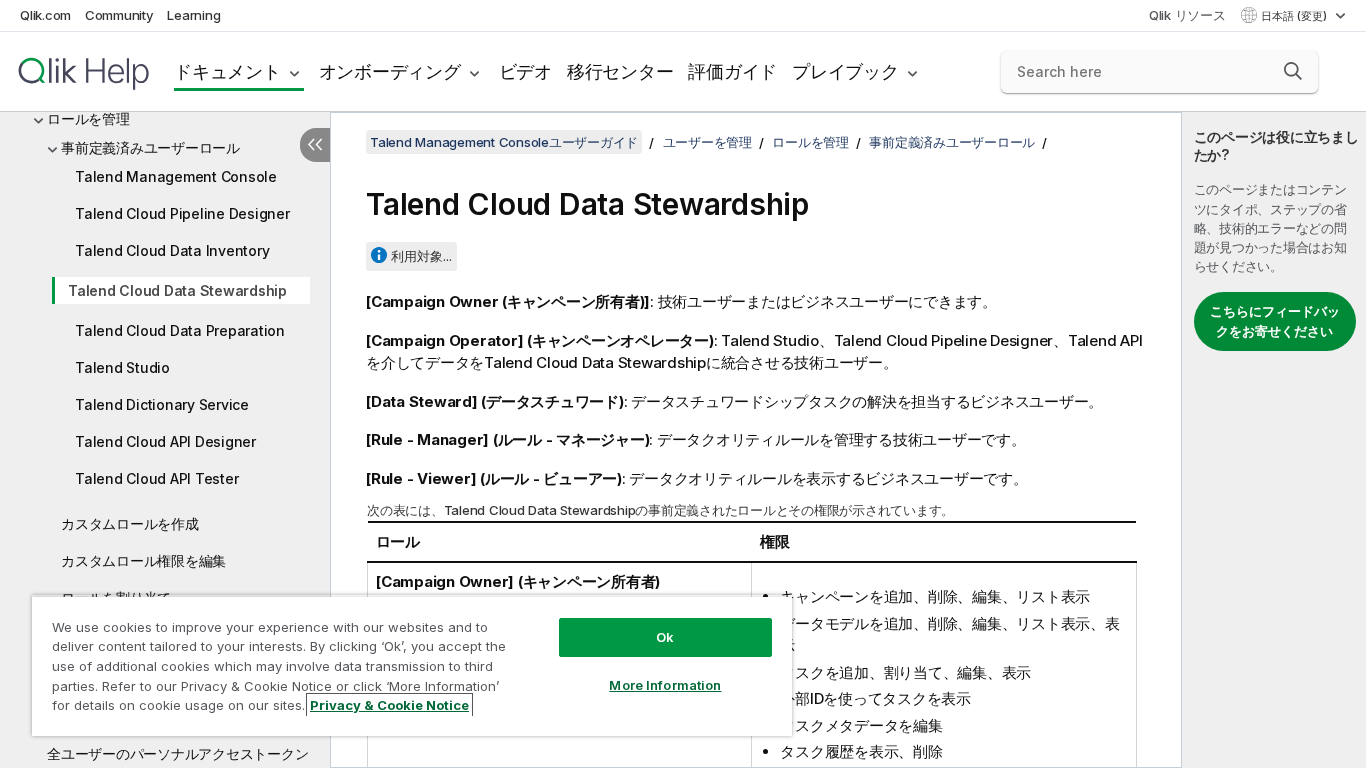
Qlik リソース (1187, 15)
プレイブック (845, 71)
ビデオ (525, 71)
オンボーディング (390, 71)
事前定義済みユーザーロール (150, 147)
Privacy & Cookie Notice (389, 705)
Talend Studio (122, 367)
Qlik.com (45, 15)
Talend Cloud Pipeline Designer (182, 213)
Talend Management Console (176, 176)
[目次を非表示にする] (315, 145)
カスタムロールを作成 (130, 523)
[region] (412, 665)
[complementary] (1274, 440)
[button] (1293, 71)
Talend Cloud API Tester (156, 478)
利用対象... (421, 256)
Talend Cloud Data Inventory (172, 250)
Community (119, 15)
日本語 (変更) (1295, 16)
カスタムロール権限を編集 (143, 560)
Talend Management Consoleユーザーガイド (504, 142)
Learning (193, 15)
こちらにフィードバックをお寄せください (1275, 321)
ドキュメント (227, 71)
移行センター (620, 71)
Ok (665, 637)
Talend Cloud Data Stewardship (177, 290)
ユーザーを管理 (707, 142)
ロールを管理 (88, 118)
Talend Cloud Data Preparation (180, 330)
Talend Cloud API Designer (165, 441)
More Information (665, 685)
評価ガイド (732, 71)
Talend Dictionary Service (162, 404)
